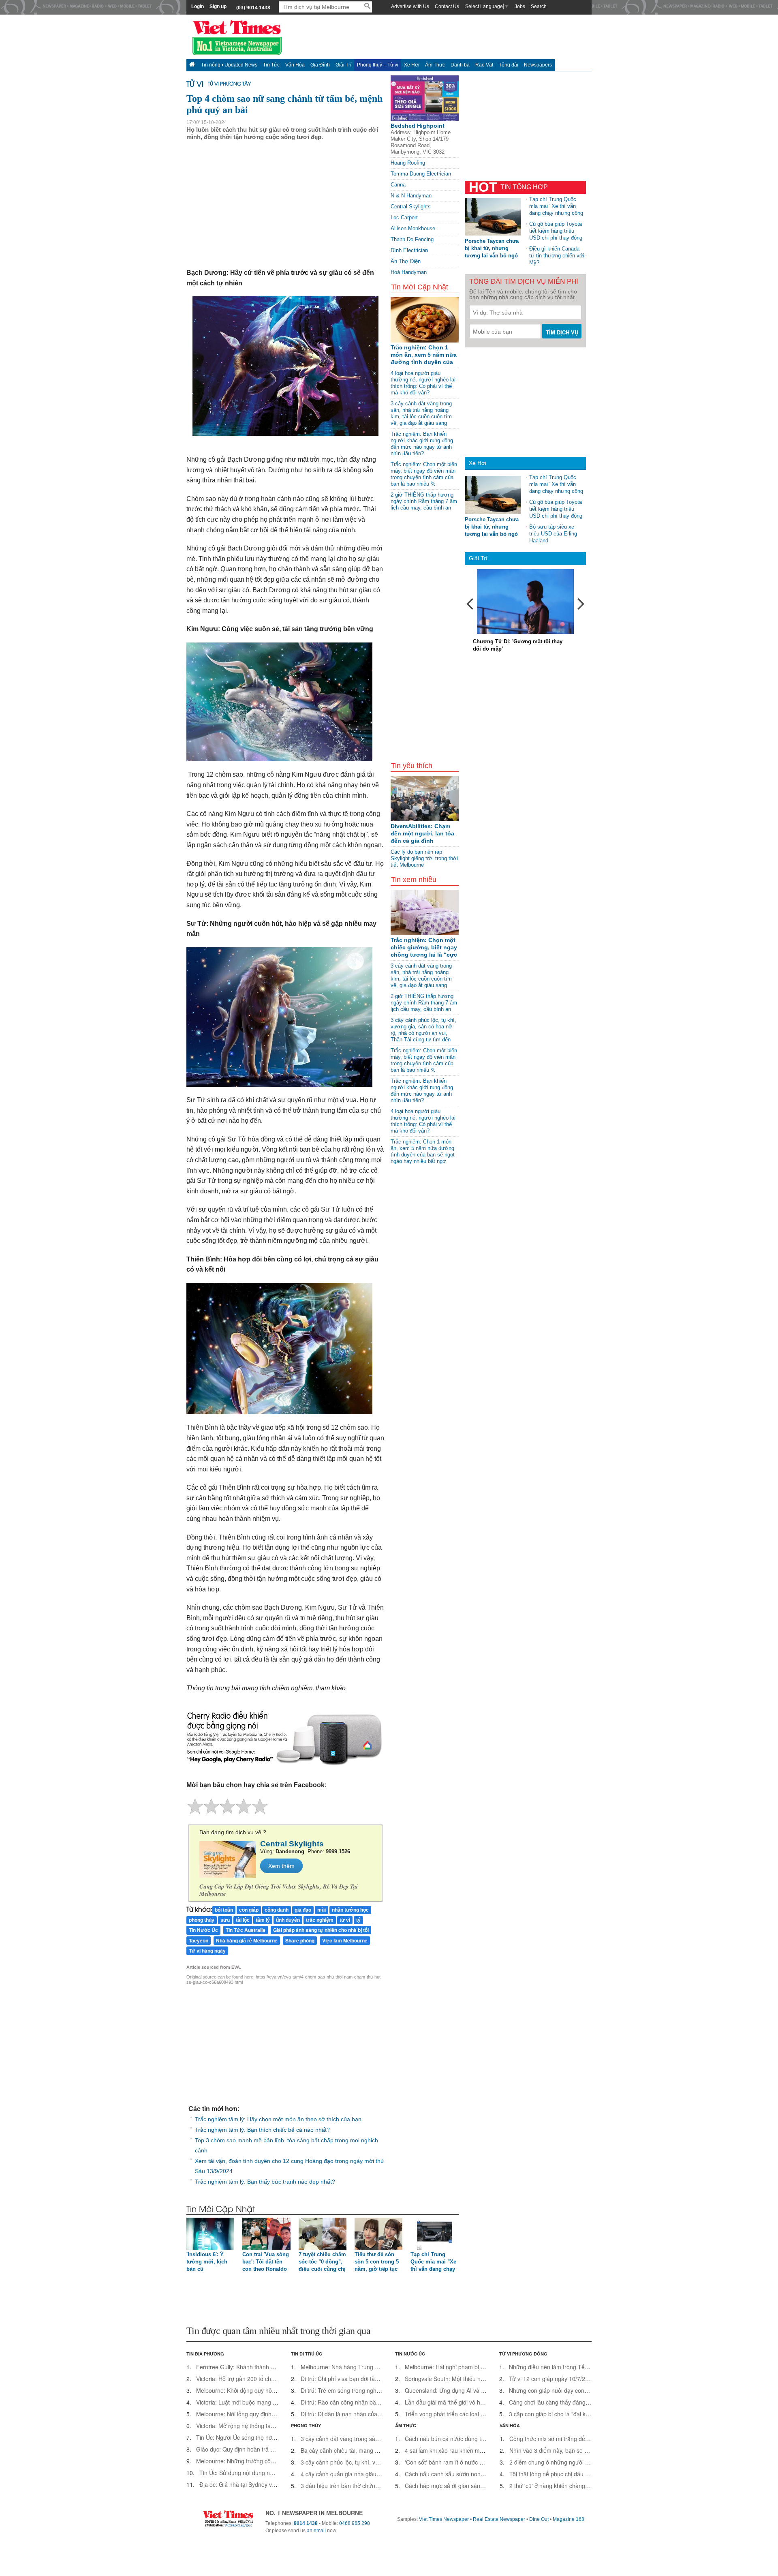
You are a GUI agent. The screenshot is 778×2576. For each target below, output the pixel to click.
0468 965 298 (355, 2523)
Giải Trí (343, 65)
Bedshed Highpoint (418, 126)
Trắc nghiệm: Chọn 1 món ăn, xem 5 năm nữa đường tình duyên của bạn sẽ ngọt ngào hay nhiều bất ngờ (424, 355)
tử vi (345, 1920)
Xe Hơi (412, 65)
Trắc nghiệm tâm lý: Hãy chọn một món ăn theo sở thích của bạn (278, 2119)
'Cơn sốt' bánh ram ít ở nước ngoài (449, 2462)
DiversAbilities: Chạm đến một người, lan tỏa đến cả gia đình (422, 833)
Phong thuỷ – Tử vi (378, 65)
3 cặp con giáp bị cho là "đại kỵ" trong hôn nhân (570, 2414)
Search (539, 6)
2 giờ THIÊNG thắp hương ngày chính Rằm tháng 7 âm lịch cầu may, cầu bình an (424, 501)
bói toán (224, 1910)
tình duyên (288, 1920)
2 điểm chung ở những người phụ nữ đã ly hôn (569, 2462)
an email (316, 2531)
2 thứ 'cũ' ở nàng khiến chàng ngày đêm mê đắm (572, 2486)
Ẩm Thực (435, 65)
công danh (277, 1910)
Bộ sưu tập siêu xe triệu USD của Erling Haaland (553, 534)
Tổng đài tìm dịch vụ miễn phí (524, 282)
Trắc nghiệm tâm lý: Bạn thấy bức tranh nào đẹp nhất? (265, 2182)
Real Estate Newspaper (499, 2519)
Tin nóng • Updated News (229, 65)
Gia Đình (320, 65)
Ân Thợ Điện (406, 261)
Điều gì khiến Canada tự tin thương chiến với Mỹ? (557, 256)
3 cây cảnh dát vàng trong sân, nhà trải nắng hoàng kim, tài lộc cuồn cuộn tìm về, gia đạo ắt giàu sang (421, 413)
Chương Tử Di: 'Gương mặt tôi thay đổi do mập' (518, 645)
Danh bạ (460, 65)
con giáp (249, 1910)
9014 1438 (306, 2523)
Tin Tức (271, 65)
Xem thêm (281, 1866)
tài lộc (243, 1920)
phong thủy (202, 1920)
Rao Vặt (484, 65)
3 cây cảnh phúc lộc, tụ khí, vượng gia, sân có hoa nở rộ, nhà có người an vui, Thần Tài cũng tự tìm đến (423, 1030)
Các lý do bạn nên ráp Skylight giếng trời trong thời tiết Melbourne (424, 858)
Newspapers (538, 65)
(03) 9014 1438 (253, 8)
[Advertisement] (526, 887)
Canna (398, 185)
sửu (225, 1920)
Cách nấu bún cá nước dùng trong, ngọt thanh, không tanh (480, 2439)
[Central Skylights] (228, 1859)
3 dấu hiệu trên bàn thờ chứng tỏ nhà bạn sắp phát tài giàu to (379, 2486)
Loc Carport (404, 217)
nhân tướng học (350, 1910)
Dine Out (539, 2519)
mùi (322, 1910)
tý (358, 1920)
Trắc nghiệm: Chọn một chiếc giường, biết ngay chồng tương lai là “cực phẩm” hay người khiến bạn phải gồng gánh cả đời (424, 948)
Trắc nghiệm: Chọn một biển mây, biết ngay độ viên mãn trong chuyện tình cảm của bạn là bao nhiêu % (424, 474)
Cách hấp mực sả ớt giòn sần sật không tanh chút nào (474, 2486)
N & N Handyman (411, 196)
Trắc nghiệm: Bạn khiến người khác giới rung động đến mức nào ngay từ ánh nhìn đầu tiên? (422, 444)
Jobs (520, 6)
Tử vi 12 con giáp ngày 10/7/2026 (552, 2379)
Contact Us (447, 6)
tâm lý (263, 1920)
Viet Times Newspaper (444, 2519)
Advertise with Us (410, 6)
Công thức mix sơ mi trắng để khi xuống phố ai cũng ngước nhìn (592, 2439)
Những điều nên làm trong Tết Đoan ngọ (561, 2367)
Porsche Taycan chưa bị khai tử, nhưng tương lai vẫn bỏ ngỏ (492, 248)
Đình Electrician (409, 250)
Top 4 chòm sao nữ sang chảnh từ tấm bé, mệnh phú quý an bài (284, 104)
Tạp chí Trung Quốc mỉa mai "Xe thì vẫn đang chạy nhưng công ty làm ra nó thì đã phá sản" (556, 206)
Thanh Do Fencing (412, 239)
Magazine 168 (569, 2519)
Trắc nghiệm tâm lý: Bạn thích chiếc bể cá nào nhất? (262, 2130)
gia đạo (303, 1910)
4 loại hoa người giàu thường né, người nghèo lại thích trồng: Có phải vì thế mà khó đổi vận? (423, 383)
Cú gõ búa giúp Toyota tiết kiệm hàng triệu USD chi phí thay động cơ (556, 231)
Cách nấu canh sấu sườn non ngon (450, 2474)
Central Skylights (411, 207)
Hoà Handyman (409, 272)
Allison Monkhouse (413, 228)
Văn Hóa (295, 65)
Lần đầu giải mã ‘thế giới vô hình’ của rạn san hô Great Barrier (485, 2402)
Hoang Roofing (408, 163)
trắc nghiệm (320, 1920)
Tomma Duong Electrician (421, 174)
